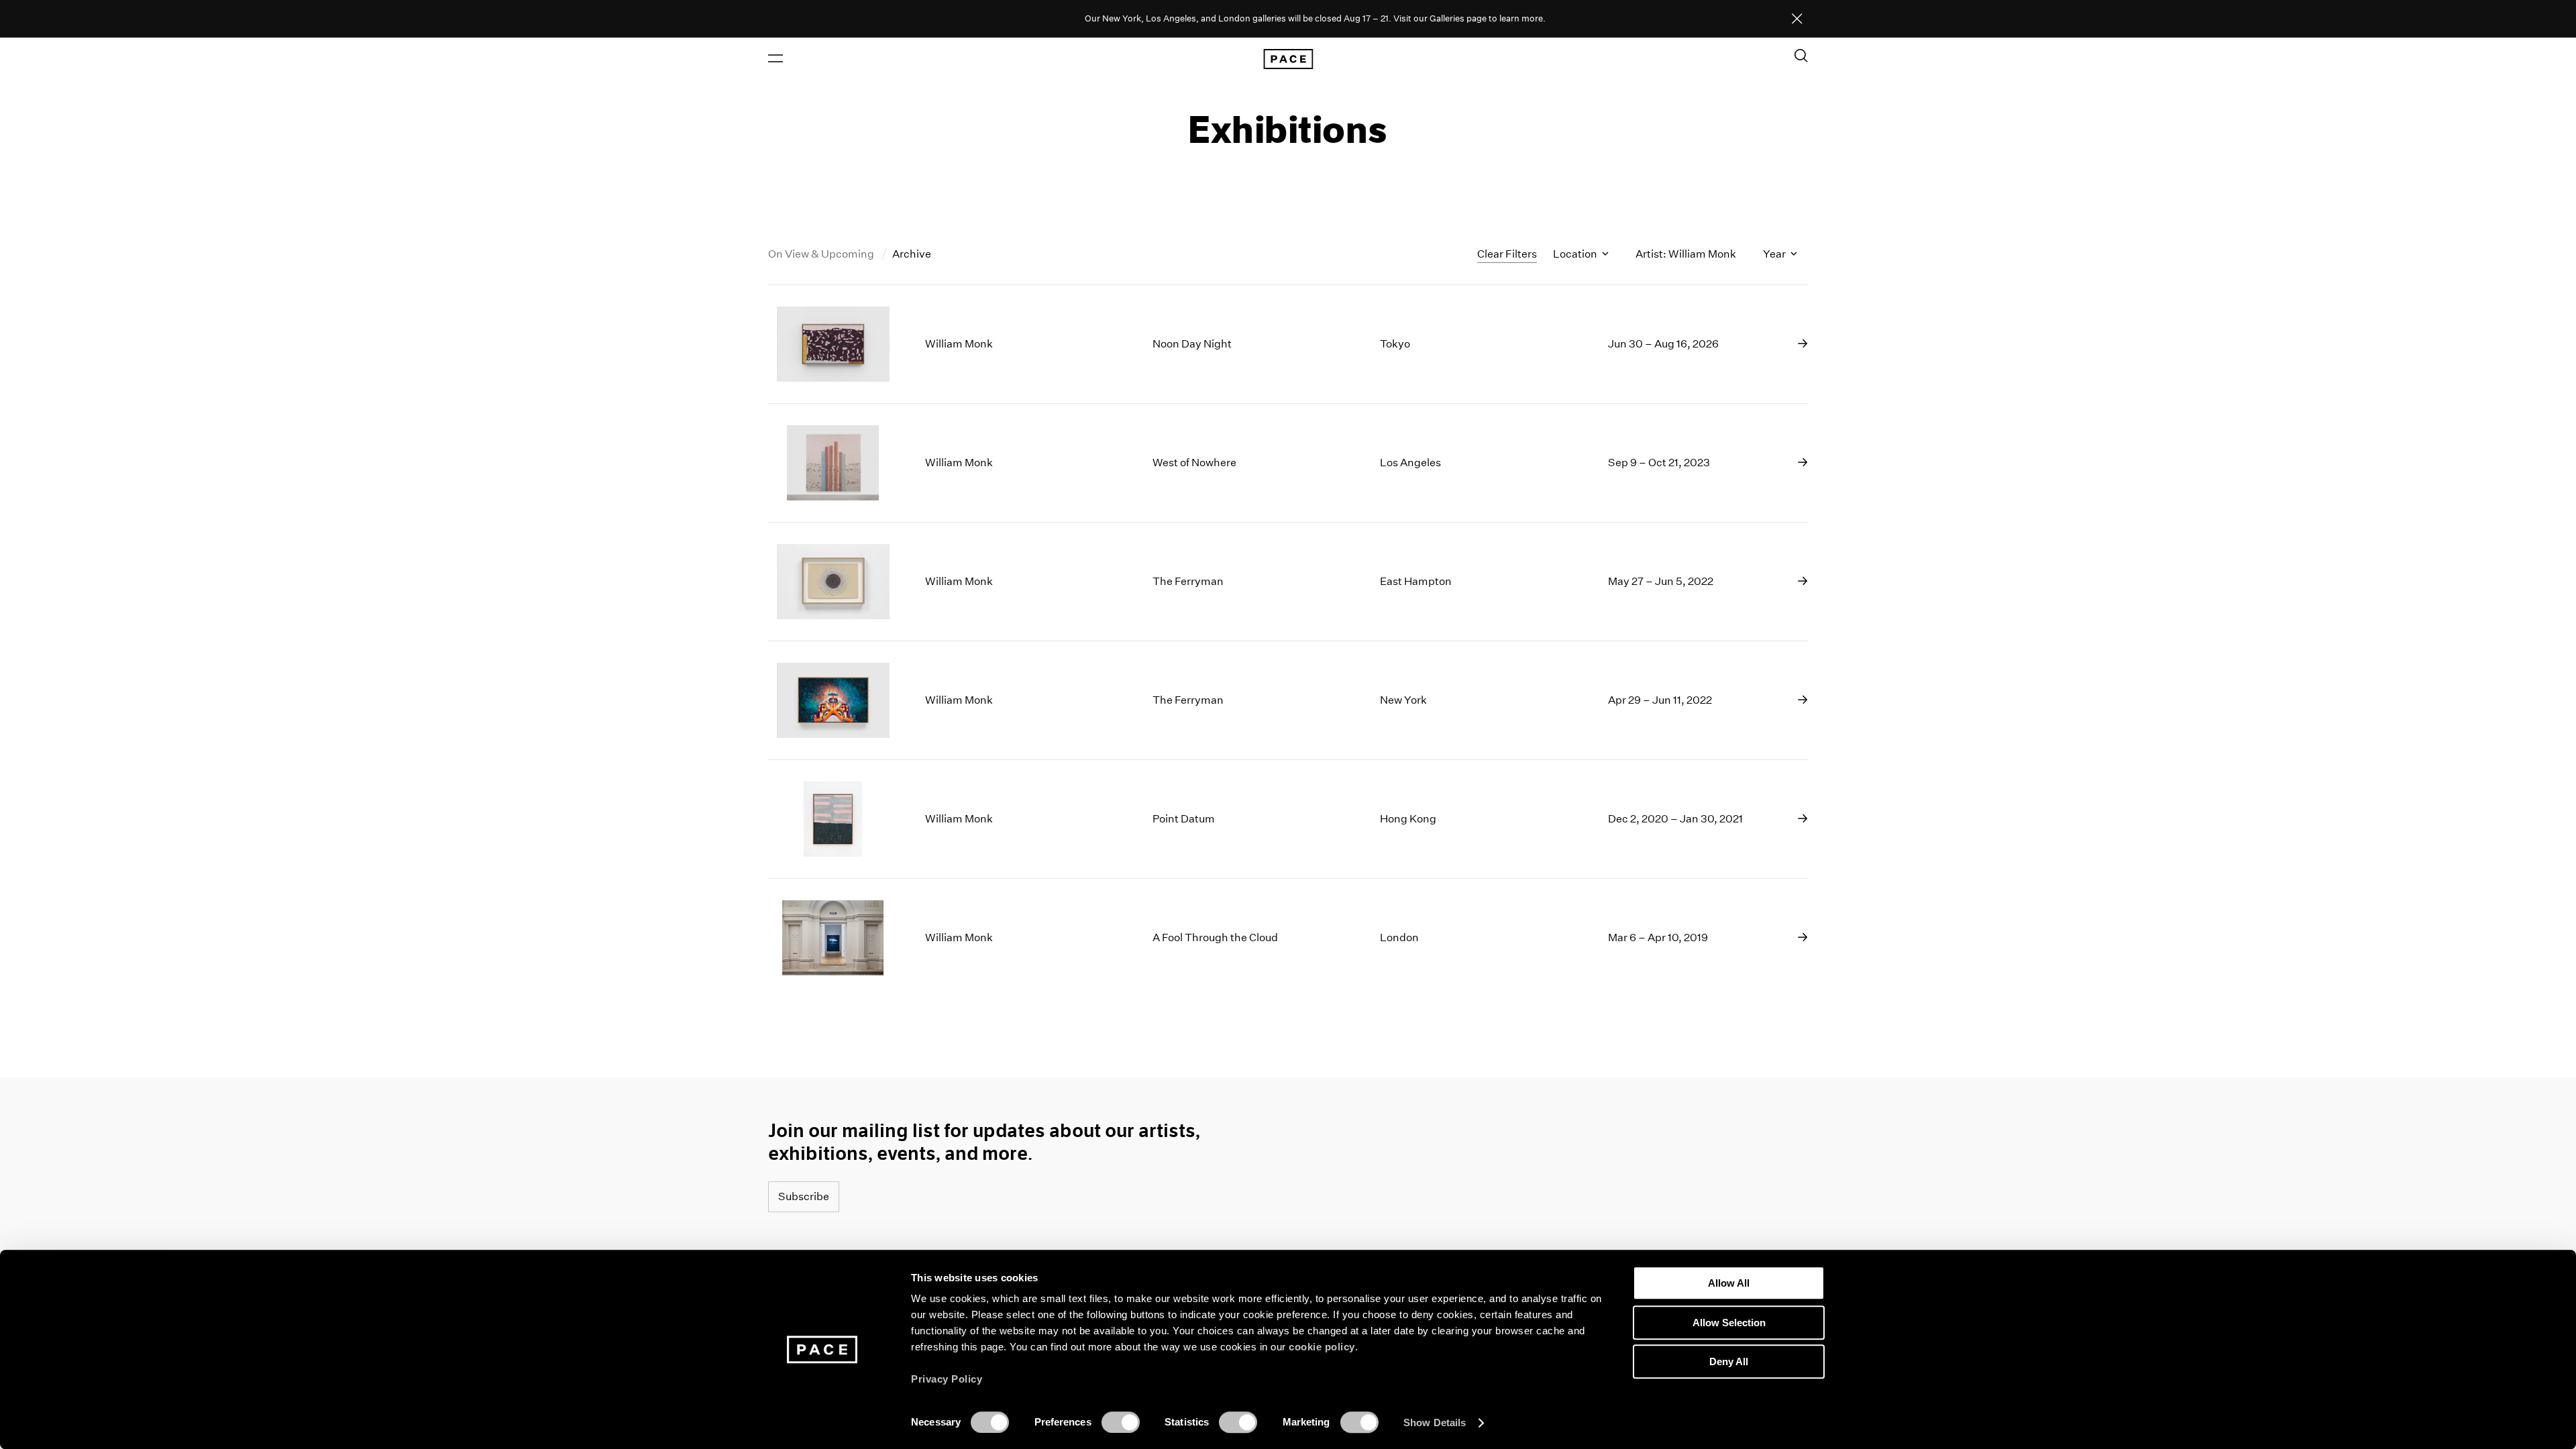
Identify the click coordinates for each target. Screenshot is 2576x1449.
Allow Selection (1729, 1323)
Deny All (1729, 1361)
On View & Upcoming (822, 254)
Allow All (1729, 1283)
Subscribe (804, 1196)
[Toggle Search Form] (1801, 56)
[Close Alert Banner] (1797, 19)
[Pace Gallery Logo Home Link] (1288, 59)
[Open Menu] (775, 58)
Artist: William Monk (1686, 254)
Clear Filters (1507, 254)
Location (1576, 254)
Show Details (1435, 1423)
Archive (912, 254)
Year (1775, 254)
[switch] (1121, 1422)
